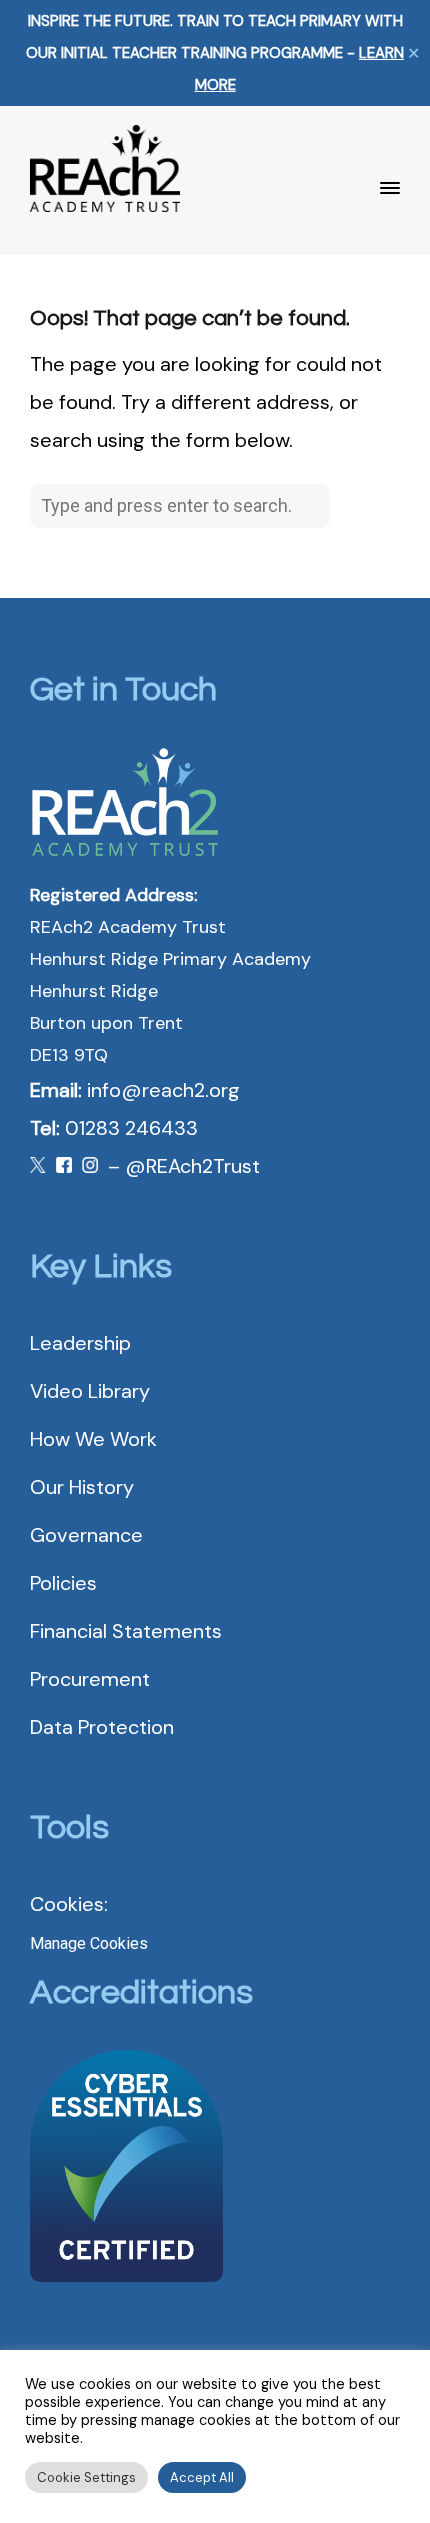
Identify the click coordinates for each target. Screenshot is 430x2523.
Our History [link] (82, 1487)
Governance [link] (86, 1535)
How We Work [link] (93, 1439)
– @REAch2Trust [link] (184, 1166)
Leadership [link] (80, 1343)
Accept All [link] (202, 2477)
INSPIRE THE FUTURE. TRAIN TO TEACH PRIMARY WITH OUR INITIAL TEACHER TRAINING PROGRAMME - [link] (215, 53)
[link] (105, 159)
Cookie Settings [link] (86, 2477)
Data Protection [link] (102, 1727)
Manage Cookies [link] (89, 1943)
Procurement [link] (90, 1679)
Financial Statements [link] (126, 1631)
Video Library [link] (90, 1391)
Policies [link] (63, 1583)
